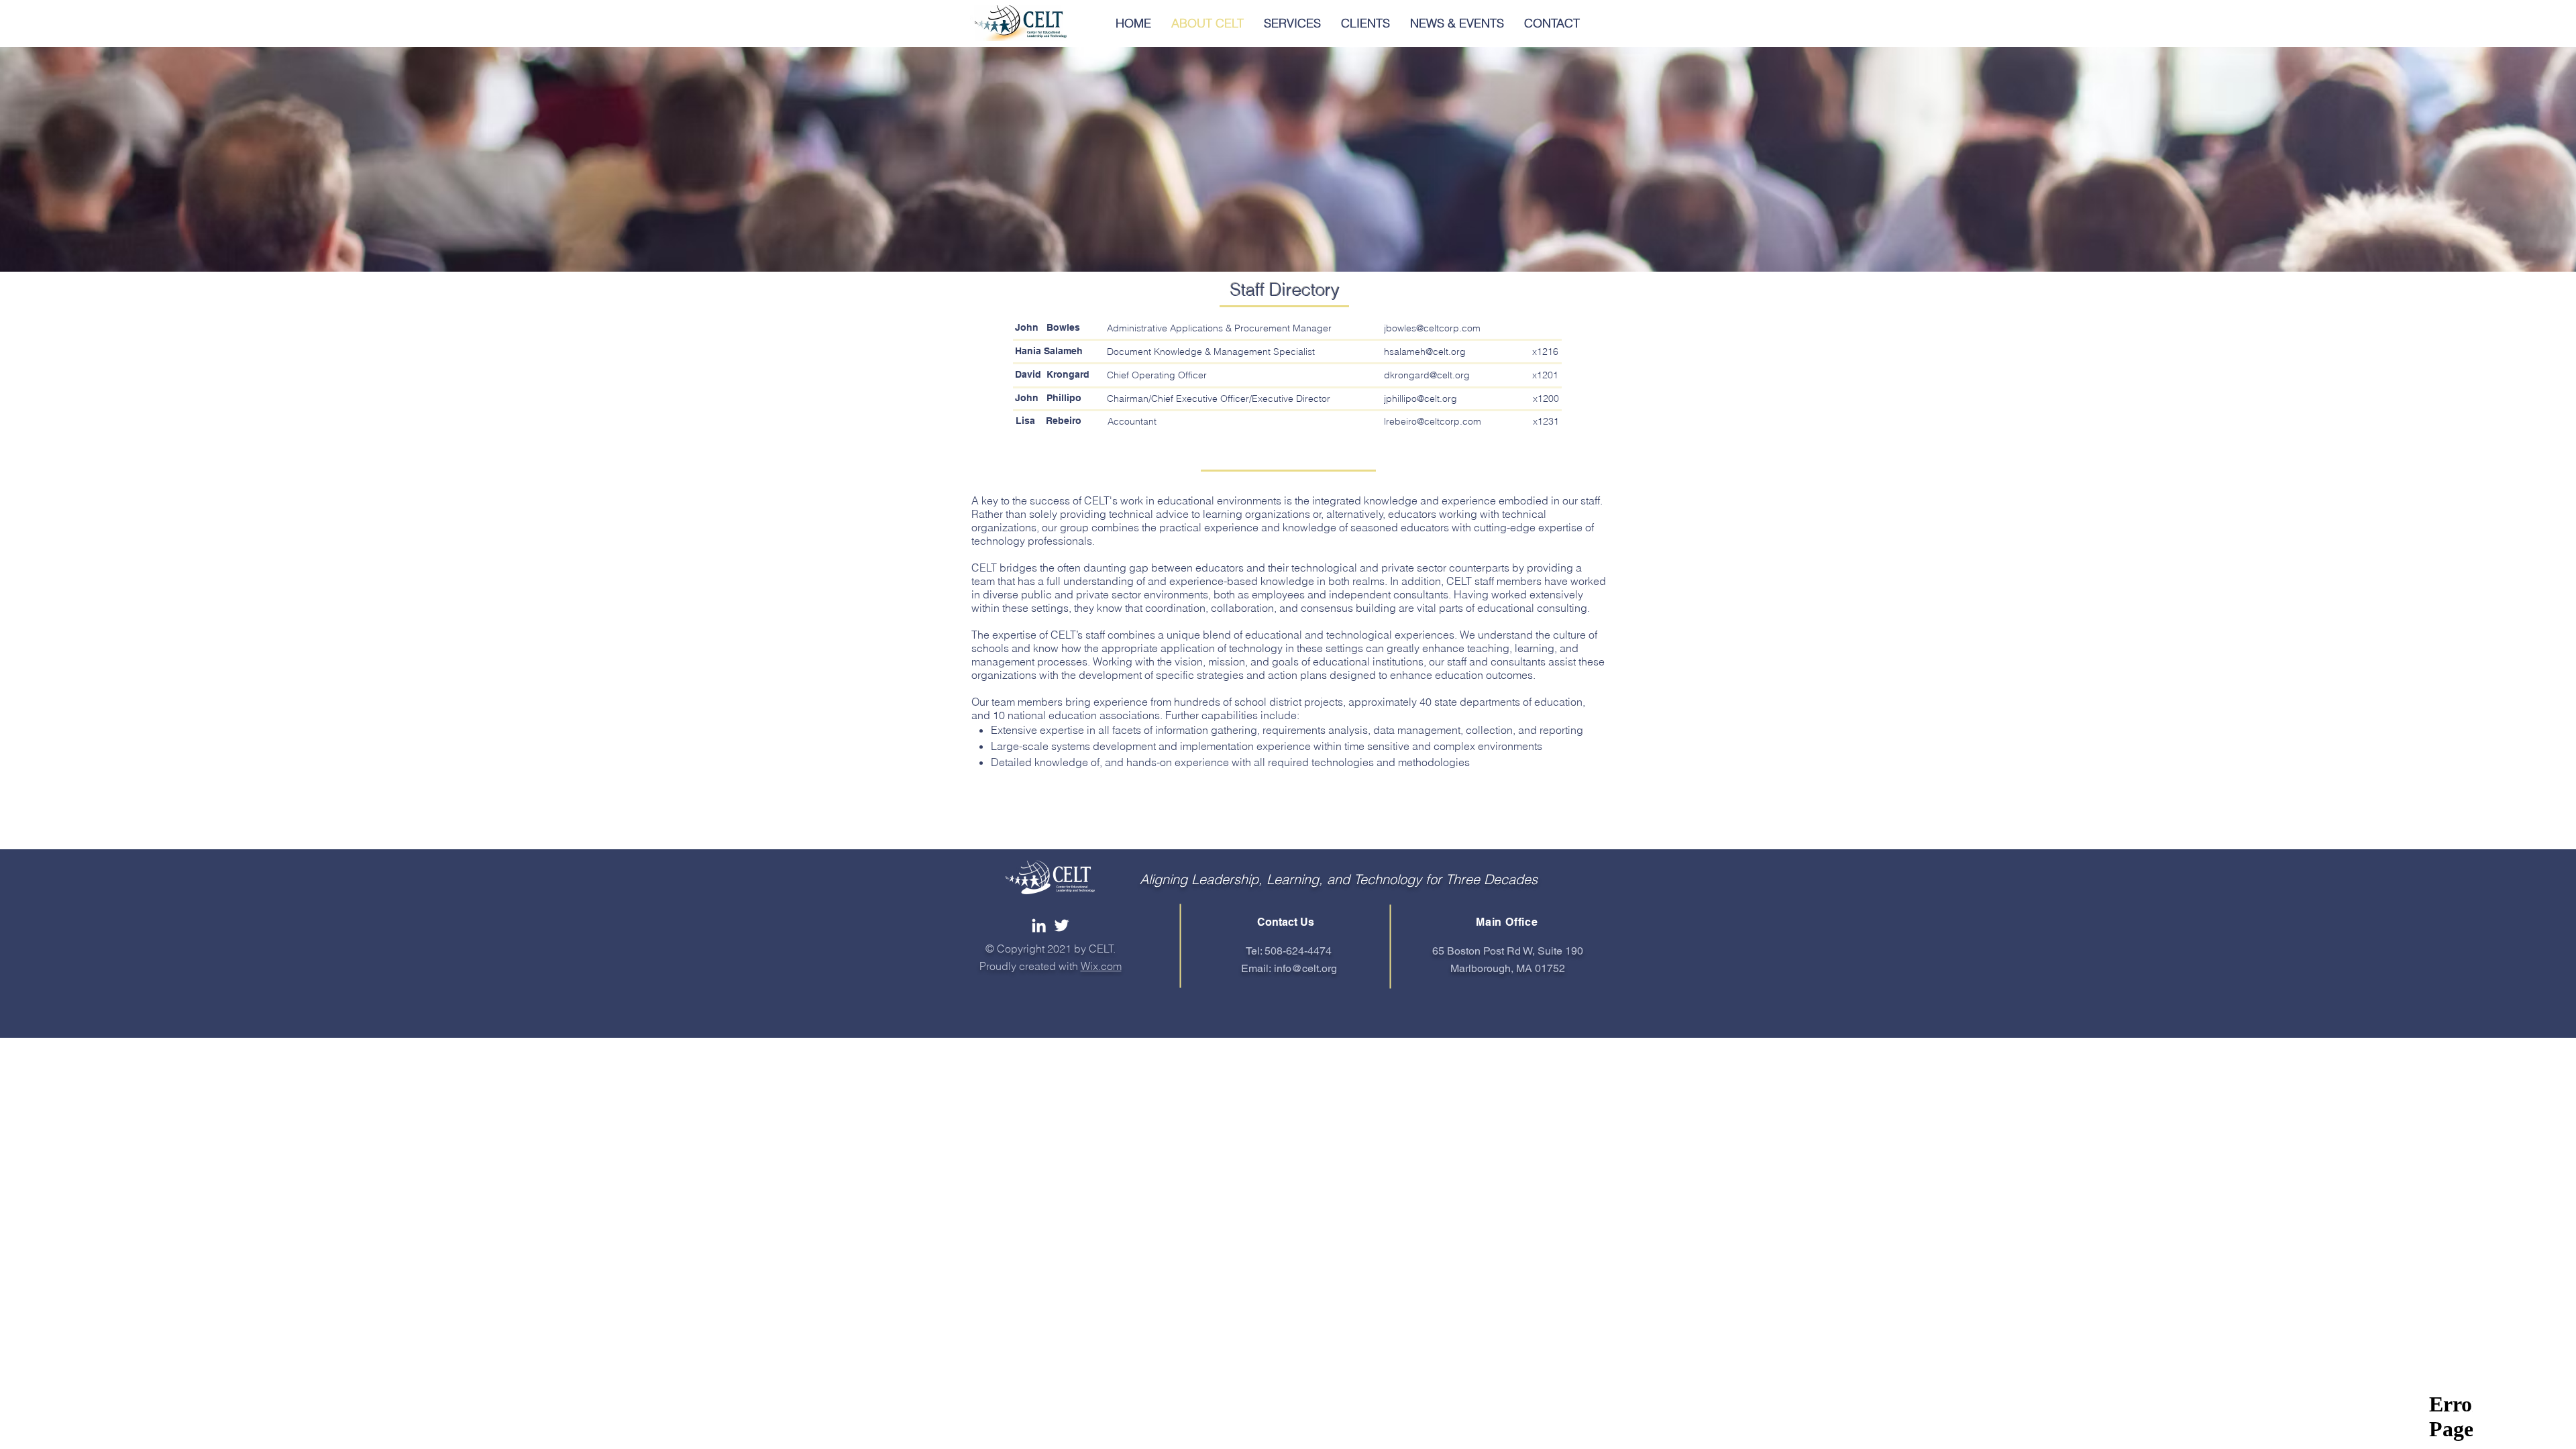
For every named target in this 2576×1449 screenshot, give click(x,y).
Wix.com (1101, 966)
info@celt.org (1305, 968)
